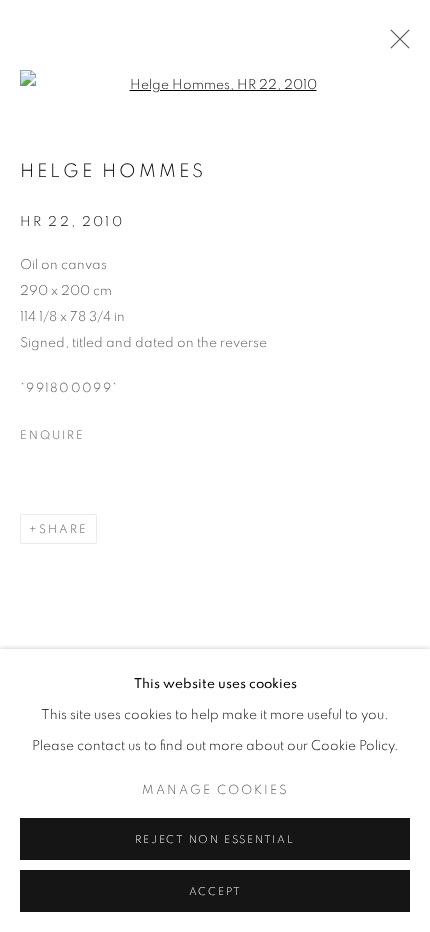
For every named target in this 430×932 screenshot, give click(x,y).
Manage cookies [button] (215, 790)
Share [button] (63, 529)
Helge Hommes (113, 171)
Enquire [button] (52, 435)
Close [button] (395, 45)
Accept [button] (215, 891)
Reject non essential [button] (214, 839)
